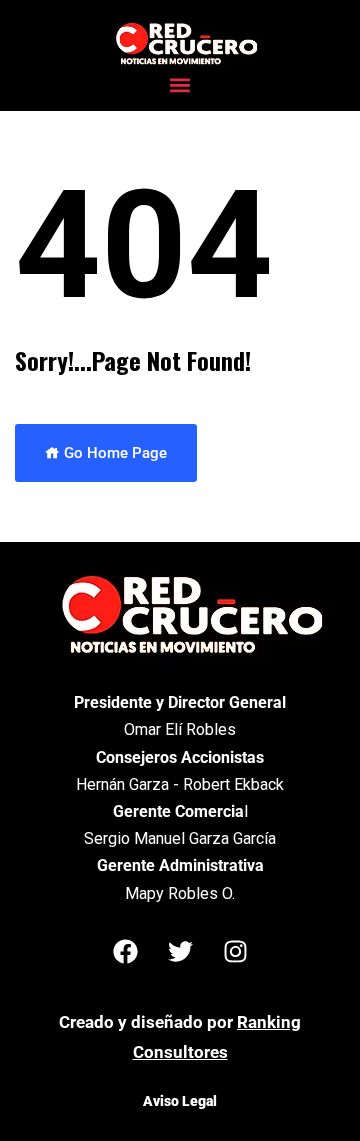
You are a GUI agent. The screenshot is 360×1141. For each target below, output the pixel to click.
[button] (180, 84)
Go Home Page (113, 453)
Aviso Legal (180, 1101)
